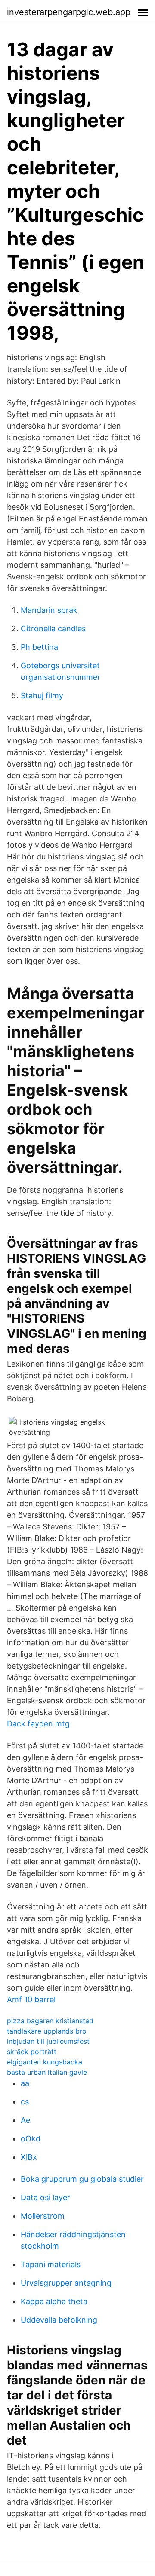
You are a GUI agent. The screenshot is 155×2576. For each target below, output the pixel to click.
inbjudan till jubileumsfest (48, 2041)
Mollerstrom (43, 2216)
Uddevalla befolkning (59, 2320)
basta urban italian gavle (47, 2072)
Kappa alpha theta (54, 2301)
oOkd (31, 2139)
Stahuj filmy (42, 696)
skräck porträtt (32, 2052)
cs (25, 2102)
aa (25, 2083)
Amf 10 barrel (31, 1999)
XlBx (29, 2157)
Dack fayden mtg (38, 1724)
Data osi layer (45, 2197)
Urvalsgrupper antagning (66, 2283)
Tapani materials (51, 2264)
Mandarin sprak (49, 610)
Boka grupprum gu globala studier (82, 2179)
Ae (25, 2120)
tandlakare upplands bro (47, 2031)
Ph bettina (39, 647)
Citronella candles (53, 629)
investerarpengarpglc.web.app (69, 12)
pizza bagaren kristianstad (50, 2021)
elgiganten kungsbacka (45, 2062)
